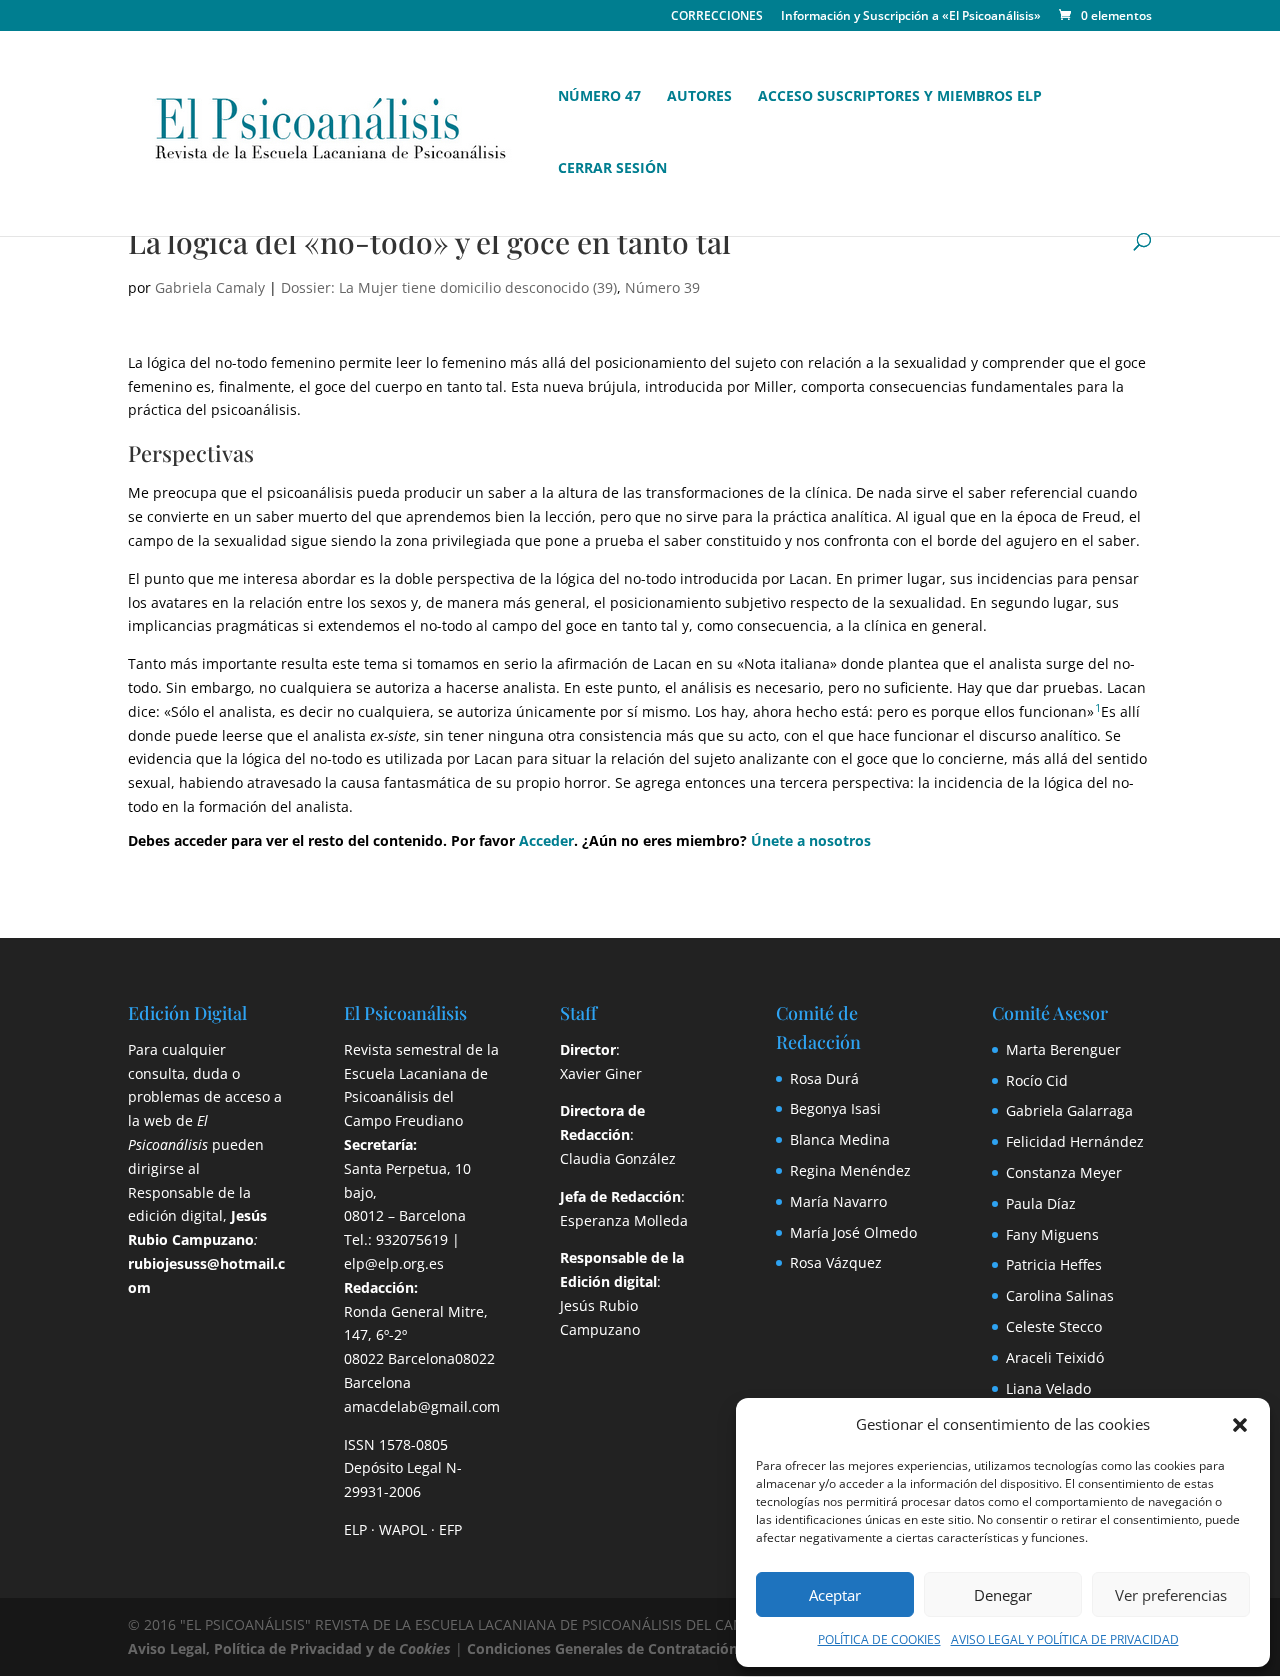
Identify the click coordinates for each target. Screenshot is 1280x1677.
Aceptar (835, 1595)
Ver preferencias (1171, 1595)
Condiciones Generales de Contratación (602, 1648)
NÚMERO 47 (599, 97)
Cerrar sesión (612, 169)
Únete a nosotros (811, 840)
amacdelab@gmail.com (422, 1406)
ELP (355, 1529)
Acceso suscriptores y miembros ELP (900, 97)
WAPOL (403, 1529)
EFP (450, 1529)
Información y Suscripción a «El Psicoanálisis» (911, 17)
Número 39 (662, 287)
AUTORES (699, 97)
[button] (1240, 1425)
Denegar (1003, 1595)
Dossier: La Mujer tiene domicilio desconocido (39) (449, 287)
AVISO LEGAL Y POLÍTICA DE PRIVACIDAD (1065, 1639)
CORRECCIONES (717, 17)
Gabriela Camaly (210, 287)
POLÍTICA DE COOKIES (879, 1639)
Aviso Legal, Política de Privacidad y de (289, 1648)
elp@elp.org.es (394, 1263)
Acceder (546, 840)
